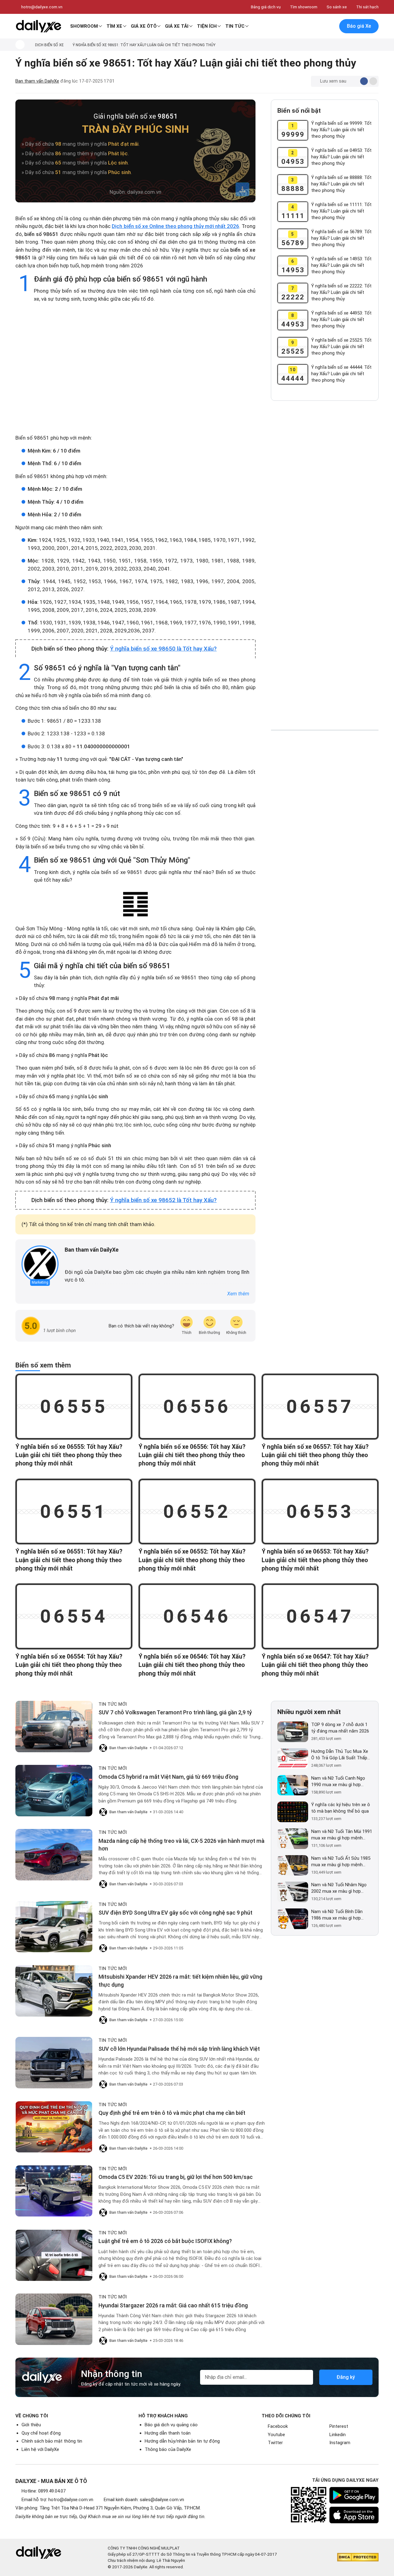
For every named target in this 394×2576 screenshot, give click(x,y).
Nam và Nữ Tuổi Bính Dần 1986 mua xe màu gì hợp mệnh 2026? (337, 1915)
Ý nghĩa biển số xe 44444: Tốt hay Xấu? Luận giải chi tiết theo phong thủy (341, 374)
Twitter (275, 2443)
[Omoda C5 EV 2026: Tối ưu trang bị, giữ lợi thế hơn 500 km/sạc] (54, 2191)
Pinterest (339, 2426)
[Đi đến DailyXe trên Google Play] (354, 2495)
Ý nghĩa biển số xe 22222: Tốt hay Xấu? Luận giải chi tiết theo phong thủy (341, 292)
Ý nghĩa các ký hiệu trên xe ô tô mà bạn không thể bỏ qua (341, 1808)
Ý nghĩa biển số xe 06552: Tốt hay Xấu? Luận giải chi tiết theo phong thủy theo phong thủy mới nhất (192, 1560)
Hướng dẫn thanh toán (168, 2433)
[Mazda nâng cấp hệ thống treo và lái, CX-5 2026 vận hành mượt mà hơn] (54, 1855)
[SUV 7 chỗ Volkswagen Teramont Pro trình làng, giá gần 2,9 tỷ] (54, 1727)
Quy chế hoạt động (41, 2433)
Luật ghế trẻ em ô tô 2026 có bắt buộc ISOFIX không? (165, 2241)
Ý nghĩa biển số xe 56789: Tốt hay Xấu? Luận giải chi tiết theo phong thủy (341, 238)
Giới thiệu (31, 2425)
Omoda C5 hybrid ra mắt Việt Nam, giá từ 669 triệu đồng (168, 1777)
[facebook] (68, 1260)
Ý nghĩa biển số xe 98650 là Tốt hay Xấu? (163, 649)
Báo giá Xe (359, 26)
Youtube (276, 2435)
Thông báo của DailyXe (168, 2449)
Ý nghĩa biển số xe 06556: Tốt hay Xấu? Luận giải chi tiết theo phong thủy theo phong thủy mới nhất (192, 1455)
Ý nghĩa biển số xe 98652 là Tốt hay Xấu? (163, 1200)
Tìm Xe (114, 26)
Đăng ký (346, 2377)
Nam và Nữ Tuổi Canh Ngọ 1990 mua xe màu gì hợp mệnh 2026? (338, 1782)
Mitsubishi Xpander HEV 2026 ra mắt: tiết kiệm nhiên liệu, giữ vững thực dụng (180, 1981)
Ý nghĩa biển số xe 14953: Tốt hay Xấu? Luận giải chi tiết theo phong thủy (341, 265)
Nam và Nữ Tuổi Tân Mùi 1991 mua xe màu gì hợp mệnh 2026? (342, 1835)
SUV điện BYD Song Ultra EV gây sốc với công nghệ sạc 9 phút (175, 1913)
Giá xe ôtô (144, 26)
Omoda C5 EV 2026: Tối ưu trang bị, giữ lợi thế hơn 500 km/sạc (176, 2177)
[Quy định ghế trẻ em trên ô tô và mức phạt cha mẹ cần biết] (54, 2127)
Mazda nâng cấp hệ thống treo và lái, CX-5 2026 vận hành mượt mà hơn (181, 1845)
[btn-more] (373, 81)
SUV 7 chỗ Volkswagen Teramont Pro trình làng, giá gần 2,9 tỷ (175, 1712)
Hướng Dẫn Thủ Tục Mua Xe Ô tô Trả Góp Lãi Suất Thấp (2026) (340, 1755)
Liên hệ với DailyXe (40, 2449)
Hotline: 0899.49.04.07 (44, 2491)
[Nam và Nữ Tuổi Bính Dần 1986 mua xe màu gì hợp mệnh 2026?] (293, 1919)
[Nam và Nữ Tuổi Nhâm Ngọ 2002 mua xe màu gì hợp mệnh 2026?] (293, 1892)
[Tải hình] (242, 189)
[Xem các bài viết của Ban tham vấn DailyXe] (40, 1264)
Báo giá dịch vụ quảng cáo (171, 2425)
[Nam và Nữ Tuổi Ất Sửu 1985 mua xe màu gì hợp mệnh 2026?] (293, 1865)
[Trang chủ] (20, 45)
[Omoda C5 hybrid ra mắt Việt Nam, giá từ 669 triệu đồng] (54, 1791)
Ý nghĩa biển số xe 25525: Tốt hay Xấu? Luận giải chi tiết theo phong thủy (341, 347)
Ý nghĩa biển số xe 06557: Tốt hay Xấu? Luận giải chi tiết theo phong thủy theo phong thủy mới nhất (315, 1455)
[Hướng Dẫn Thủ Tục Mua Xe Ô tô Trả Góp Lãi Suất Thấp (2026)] (293, 1759)
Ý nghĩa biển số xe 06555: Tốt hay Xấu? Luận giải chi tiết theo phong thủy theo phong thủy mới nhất (69, 1455)
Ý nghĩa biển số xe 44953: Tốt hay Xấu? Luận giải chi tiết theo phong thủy (341, 319)
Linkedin (338, 2435)
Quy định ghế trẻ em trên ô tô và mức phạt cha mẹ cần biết (172, 2113)
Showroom (84, 26)
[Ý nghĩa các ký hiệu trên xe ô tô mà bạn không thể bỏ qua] (293, 1812)
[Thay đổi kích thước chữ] (354, 81)
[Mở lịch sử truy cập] (330, 26)
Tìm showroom (304, 7)
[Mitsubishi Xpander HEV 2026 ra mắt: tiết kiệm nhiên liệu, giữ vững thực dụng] (54, 1991)
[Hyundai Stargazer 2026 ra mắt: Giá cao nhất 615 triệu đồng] (54, 2319)
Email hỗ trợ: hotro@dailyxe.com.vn (57, 2500)
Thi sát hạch (367, 7)
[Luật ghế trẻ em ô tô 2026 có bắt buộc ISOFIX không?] (54, 2255)
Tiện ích (207, 26)
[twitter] (76, 1260)
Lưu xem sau (333, 81)
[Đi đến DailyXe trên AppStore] (354, 2515)
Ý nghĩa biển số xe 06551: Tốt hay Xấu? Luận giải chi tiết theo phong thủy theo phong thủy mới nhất (69, 1560)
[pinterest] (85, 1260)
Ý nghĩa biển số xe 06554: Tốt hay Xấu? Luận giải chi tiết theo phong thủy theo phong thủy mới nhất (69, 1665)
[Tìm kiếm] (304, 26)
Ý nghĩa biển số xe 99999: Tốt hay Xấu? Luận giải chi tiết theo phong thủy (341, 130)
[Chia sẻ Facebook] (364, 81)
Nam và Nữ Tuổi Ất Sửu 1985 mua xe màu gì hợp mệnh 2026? (341, 1862)
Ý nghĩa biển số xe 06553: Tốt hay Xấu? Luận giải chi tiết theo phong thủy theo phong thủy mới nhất (315, 1560)
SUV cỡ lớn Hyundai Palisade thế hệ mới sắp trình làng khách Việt (179, 2049)
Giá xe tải (177, 26)
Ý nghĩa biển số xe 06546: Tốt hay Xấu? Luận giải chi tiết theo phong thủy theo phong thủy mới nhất (192, 1665)
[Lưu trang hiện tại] (317, 26)
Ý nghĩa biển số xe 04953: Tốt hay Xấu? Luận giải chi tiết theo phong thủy (341, 157)
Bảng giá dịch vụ (266, 7)
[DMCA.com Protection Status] (358, 2557)
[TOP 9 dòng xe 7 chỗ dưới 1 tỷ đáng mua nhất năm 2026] (293, 1732)
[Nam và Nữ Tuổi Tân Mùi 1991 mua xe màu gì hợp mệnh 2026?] (293, 1839)
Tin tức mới (113, 1704)
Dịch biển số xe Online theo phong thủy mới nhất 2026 (175, 226)
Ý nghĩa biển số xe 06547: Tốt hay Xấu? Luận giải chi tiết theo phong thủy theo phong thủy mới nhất (315, 1665)
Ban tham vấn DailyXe (37, 81)
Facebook (278, 2426)
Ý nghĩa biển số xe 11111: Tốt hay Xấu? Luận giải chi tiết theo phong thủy (341, 211)
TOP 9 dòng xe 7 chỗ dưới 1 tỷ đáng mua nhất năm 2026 (340, 1728)
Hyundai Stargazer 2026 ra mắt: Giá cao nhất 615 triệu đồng (173, 2305)
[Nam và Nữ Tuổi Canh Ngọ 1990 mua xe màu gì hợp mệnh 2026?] (293, 1785)
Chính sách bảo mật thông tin (52, 2441)
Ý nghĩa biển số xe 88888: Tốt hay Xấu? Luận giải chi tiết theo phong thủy (341, 184)
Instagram (340, 2443)
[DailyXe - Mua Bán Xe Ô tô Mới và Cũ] (38, 26)
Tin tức (235, 26)
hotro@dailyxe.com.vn (42, 7)
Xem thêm (238, 1294)
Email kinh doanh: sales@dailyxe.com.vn (144, 2500)
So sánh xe (337, 7)
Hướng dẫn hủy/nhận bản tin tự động (182, 2441)
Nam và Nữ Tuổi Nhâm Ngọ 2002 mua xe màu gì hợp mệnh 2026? (339, 1888)
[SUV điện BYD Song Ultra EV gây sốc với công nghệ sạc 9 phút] (54, 1927)
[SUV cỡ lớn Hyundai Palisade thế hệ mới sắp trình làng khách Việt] (54, 2063)
